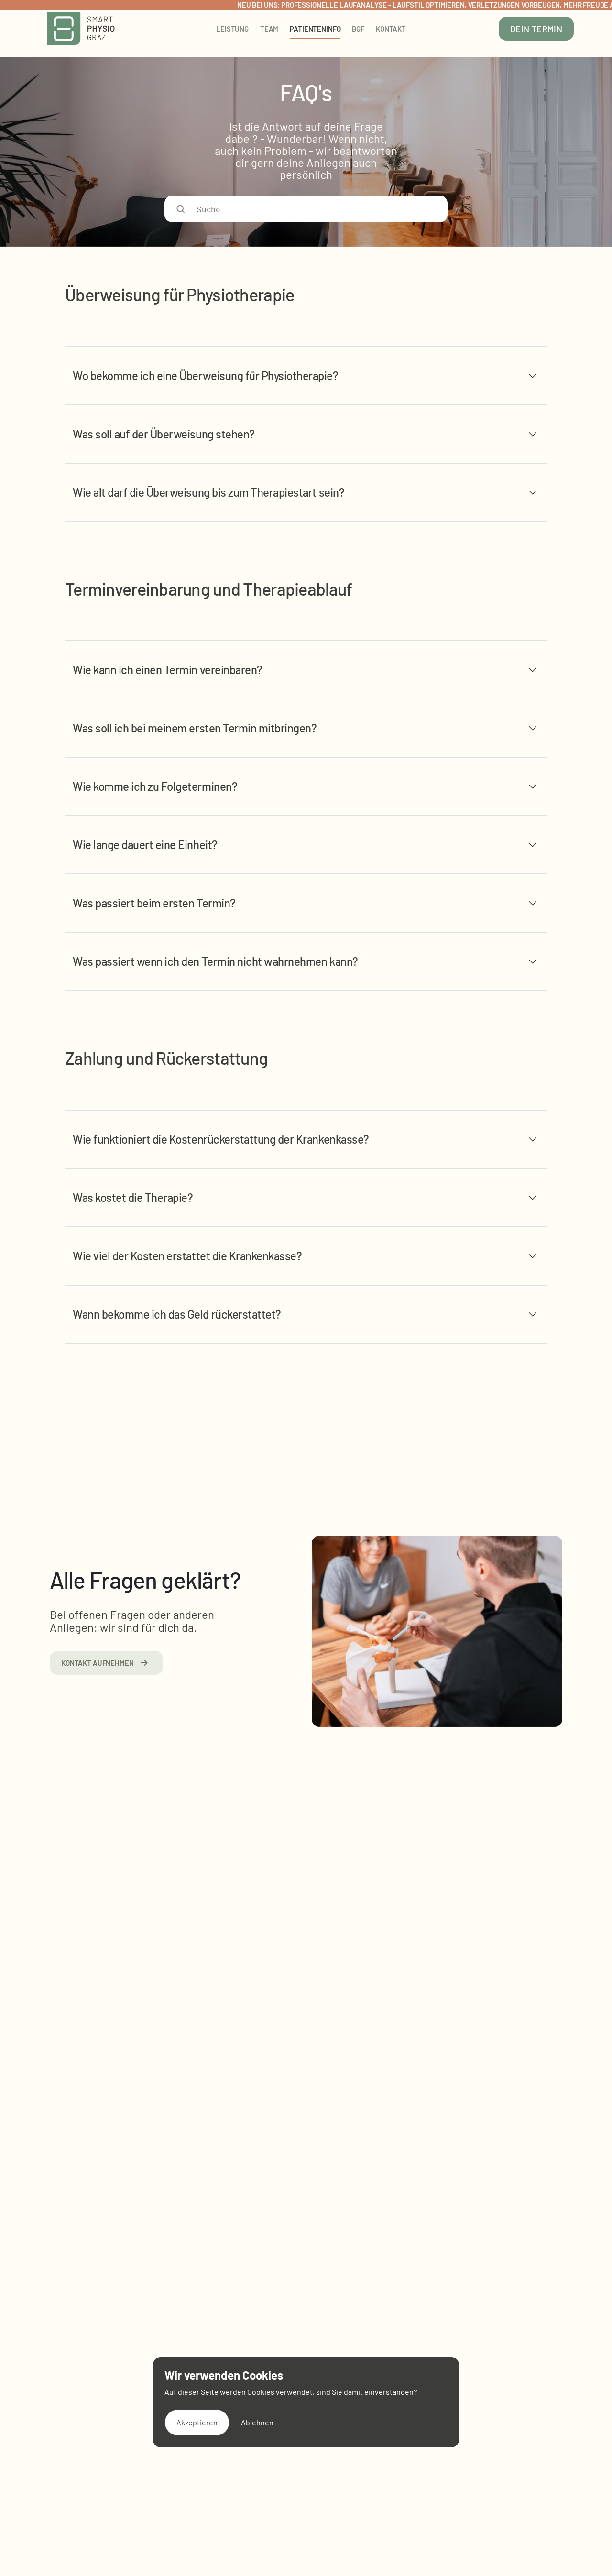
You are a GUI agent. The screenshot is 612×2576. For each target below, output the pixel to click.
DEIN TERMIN (536, 29)
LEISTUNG (232, 29)
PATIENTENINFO (315, 29)
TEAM (269, 29)
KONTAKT (391, 29)
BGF (358, 29)
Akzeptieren (197, 2422)
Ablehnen (257, 2422)
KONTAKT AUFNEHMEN (98, 1663)
